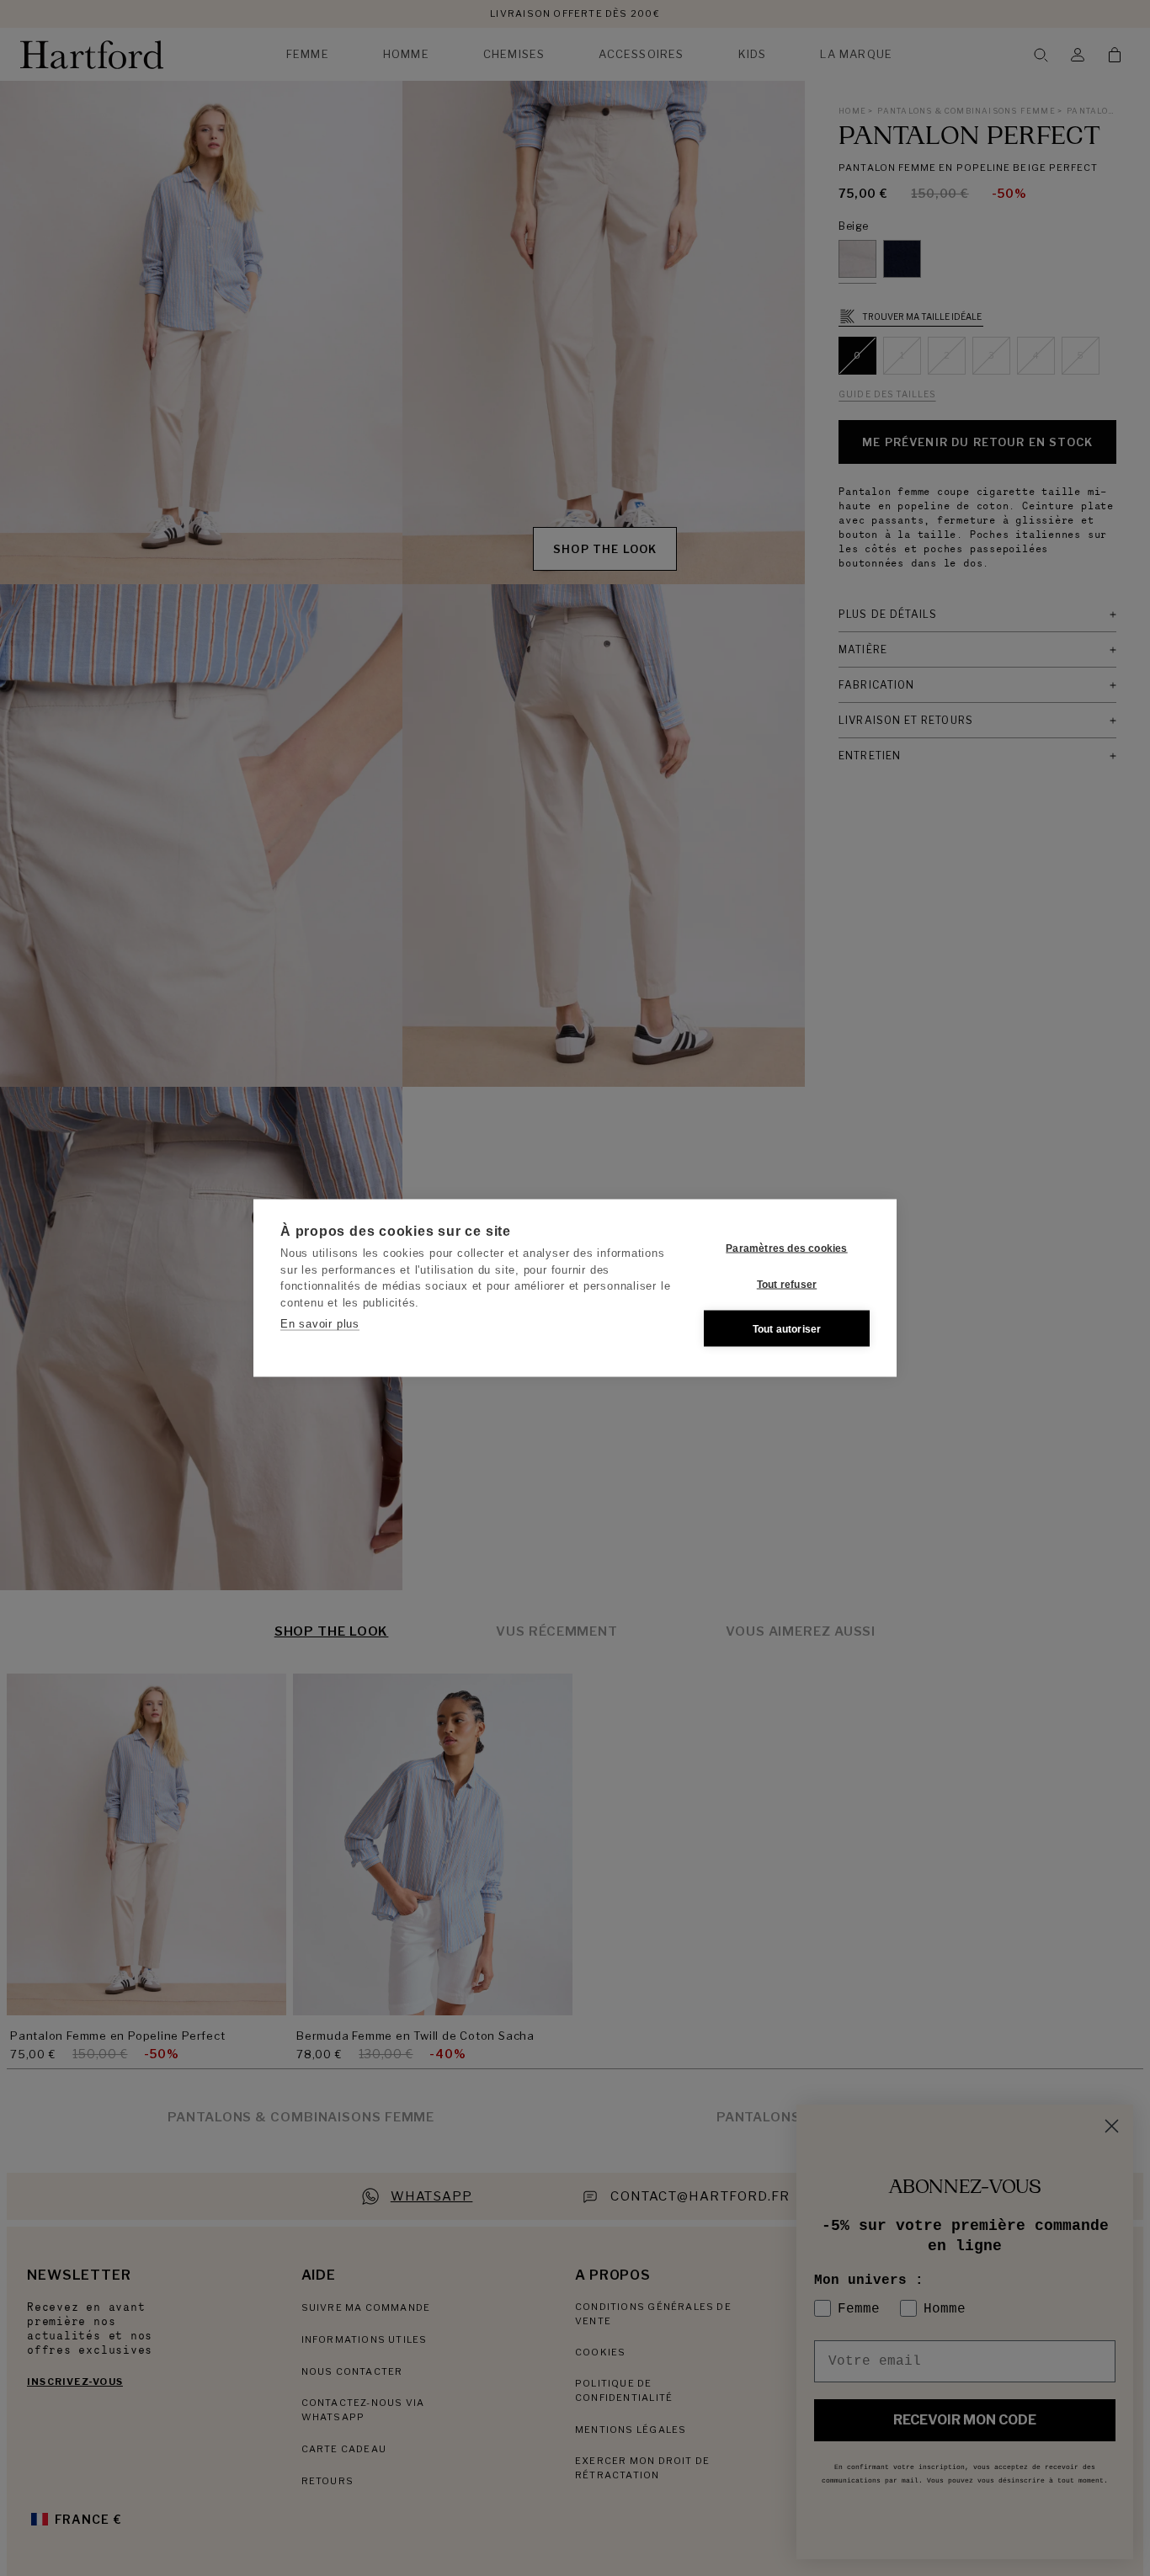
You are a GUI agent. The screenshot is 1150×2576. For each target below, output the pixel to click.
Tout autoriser (787, 1328)
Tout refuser (787, 1284)
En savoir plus (320, 1324)
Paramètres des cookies (786, 1248)
